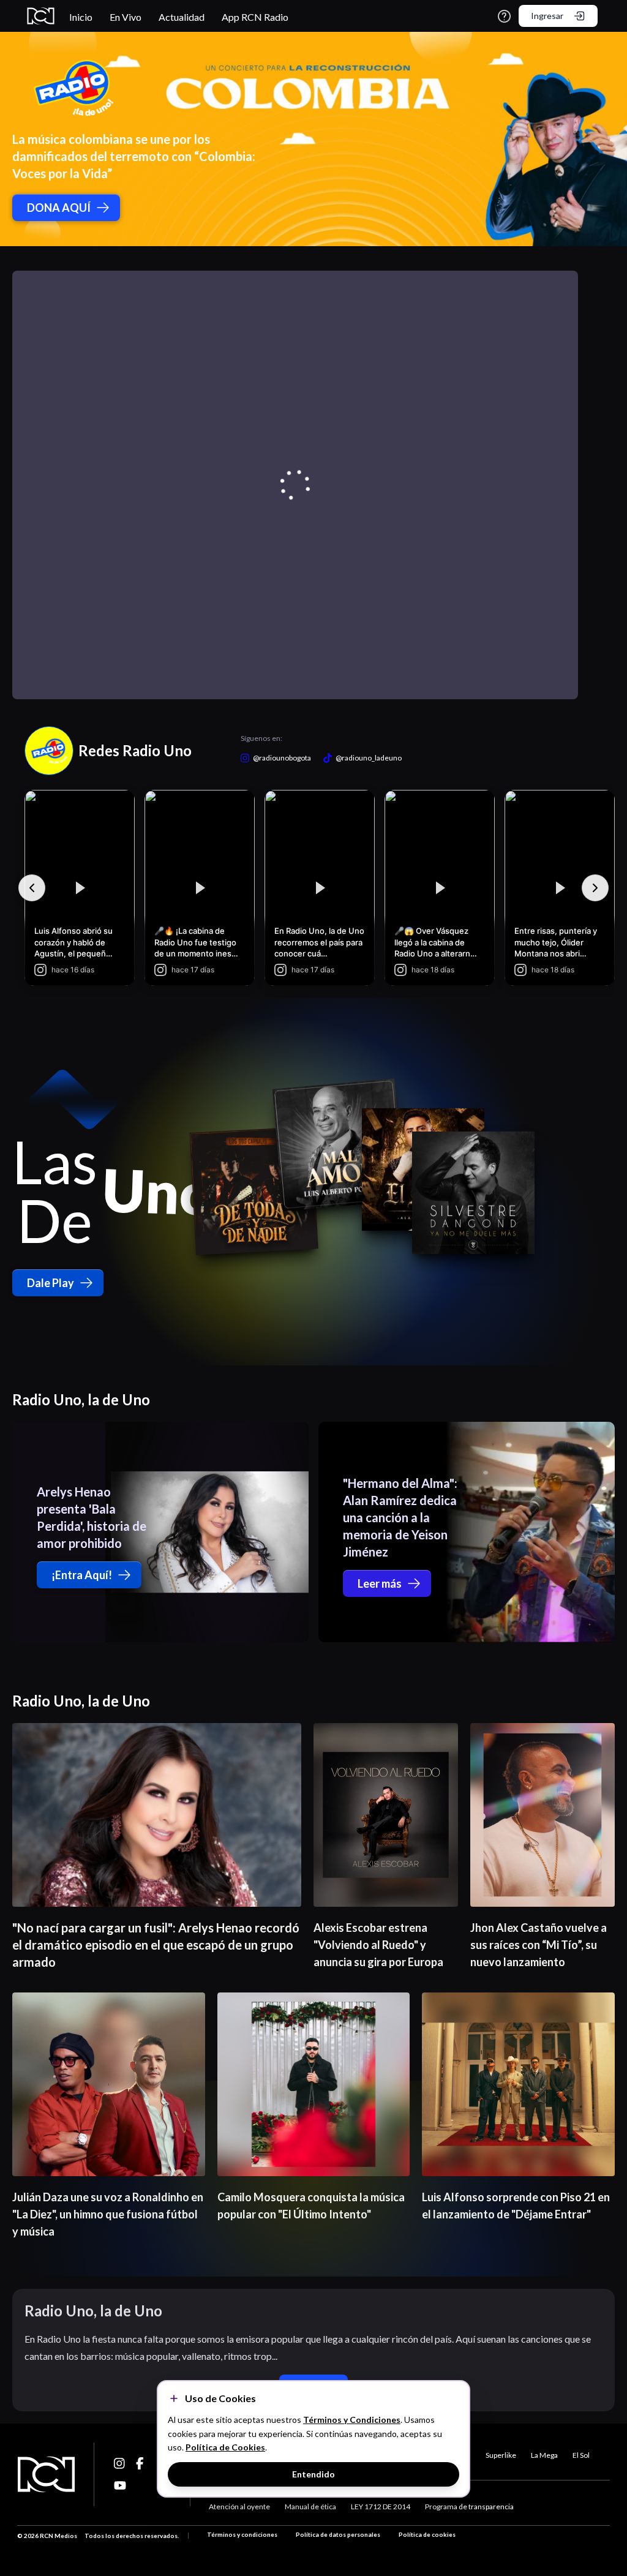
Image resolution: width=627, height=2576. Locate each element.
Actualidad (182, 17)
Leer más (380, 1583)
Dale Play (51, 1283)
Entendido (313, 2474)
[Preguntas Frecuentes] (504, 16)
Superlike (501, 2455)
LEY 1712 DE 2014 (381, 2507)
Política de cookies (427, 2534)
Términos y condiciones (242, 2534)
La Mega (544, 2455)
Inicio (81, 17)
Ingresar (547, 16)
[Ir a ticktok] (120, 2463)
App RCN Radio (255, 17)
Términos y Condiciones (352, 2420)
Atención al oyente (239, 2507)
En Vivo (126, 17)
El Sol (581, 2455)
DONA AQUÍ (59, 208)
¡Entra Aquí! (82, 1575)
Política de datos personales (338, 2534)
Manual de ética (310, 2507)
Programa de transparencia (469, 2507)
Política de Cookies (225, 2447)
